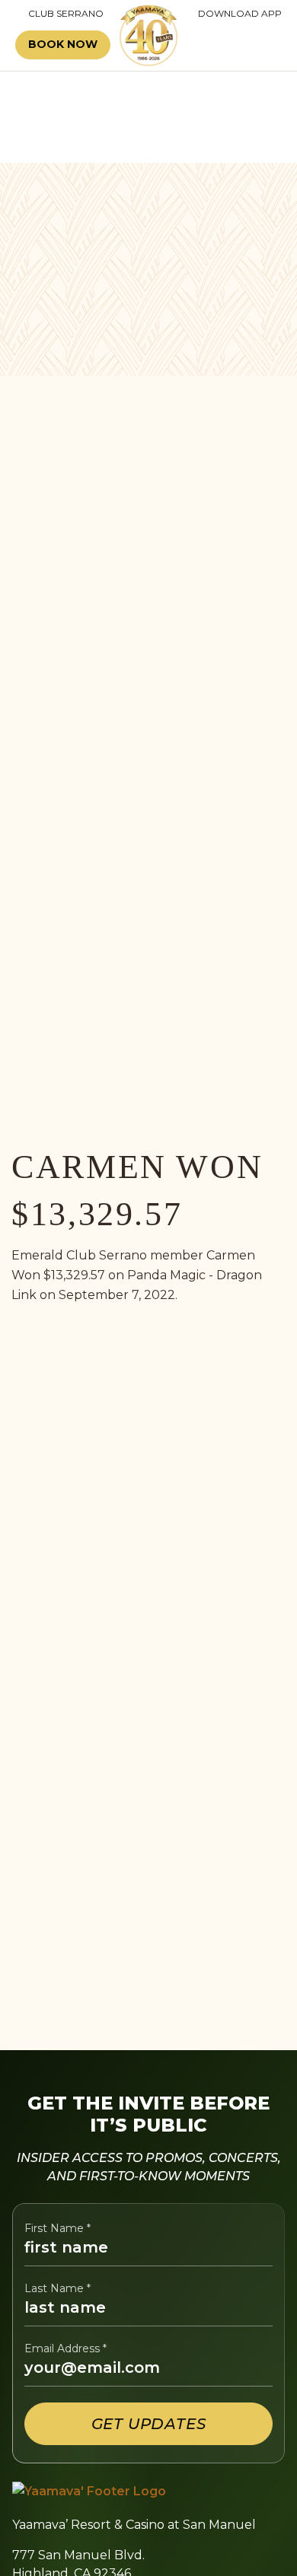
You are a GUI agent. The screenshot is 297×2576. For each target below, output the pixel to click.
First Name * (57, 2229)
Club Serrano (59, 14)
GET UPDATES (149, 2424)
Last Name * (57, 2289)
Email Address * (65, 2349)
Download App (240, 14)
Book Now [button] (63, 44)
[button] (238, 45)
